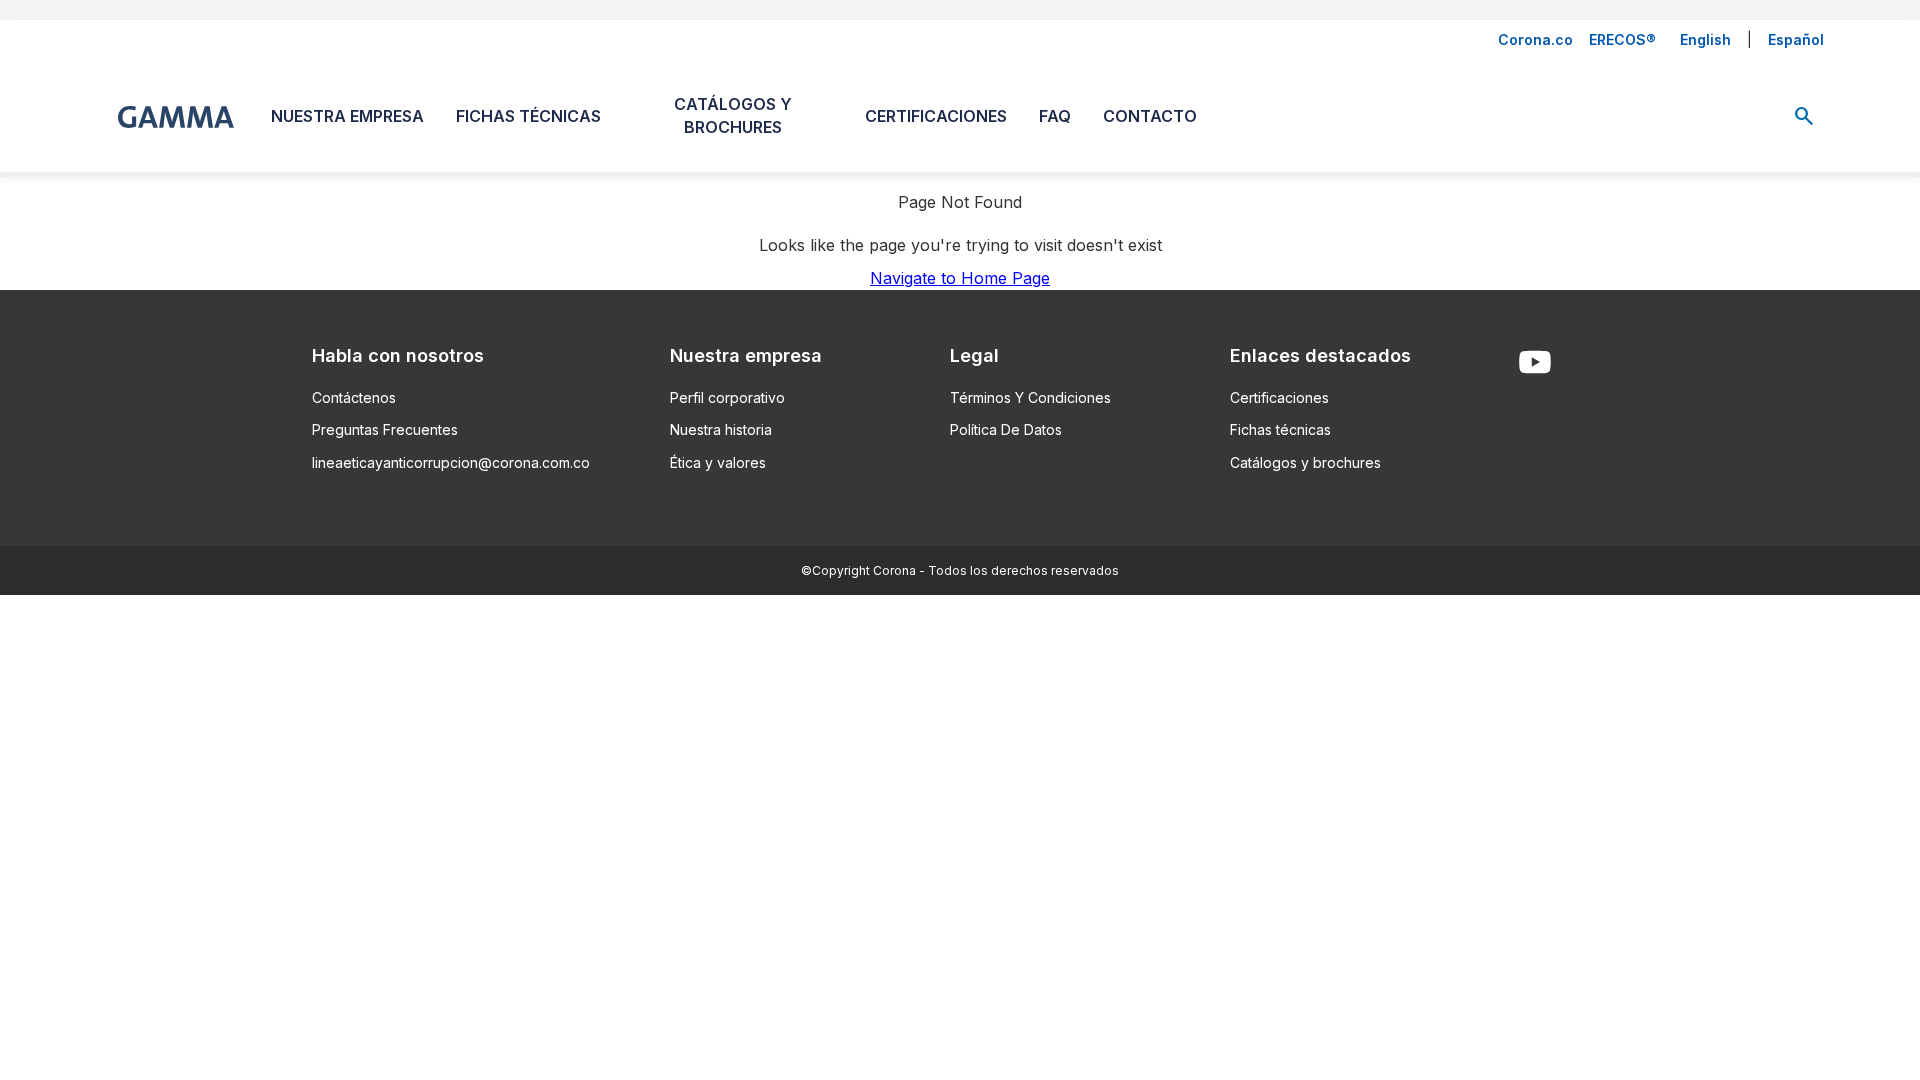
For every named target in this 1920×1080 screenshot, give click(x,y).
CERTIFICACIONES (936, 116)
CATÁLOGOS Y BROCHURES (733, 115)
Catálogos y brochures (1305, 462)
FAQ (1055, 116)
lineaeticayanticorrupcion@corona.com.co (451, 462)
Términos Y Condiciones (1030, 397)
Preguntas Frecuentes (385, 429)
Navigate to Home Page (960, 278)
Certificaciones (1279, 397)
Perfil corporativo (727, 397)
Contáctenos (354, 397)
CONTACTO (1150, 116)
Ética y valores (718, 462)
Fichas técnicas (1280, 429)
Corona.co (1535, 39)
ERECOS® (1622, 39)
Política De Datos (1006, 429)
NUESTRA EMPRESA (347, 116)
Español (1796, 39)
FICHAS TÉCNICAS (528, 116)
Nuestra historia (721, 429)
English (1705, 39)
